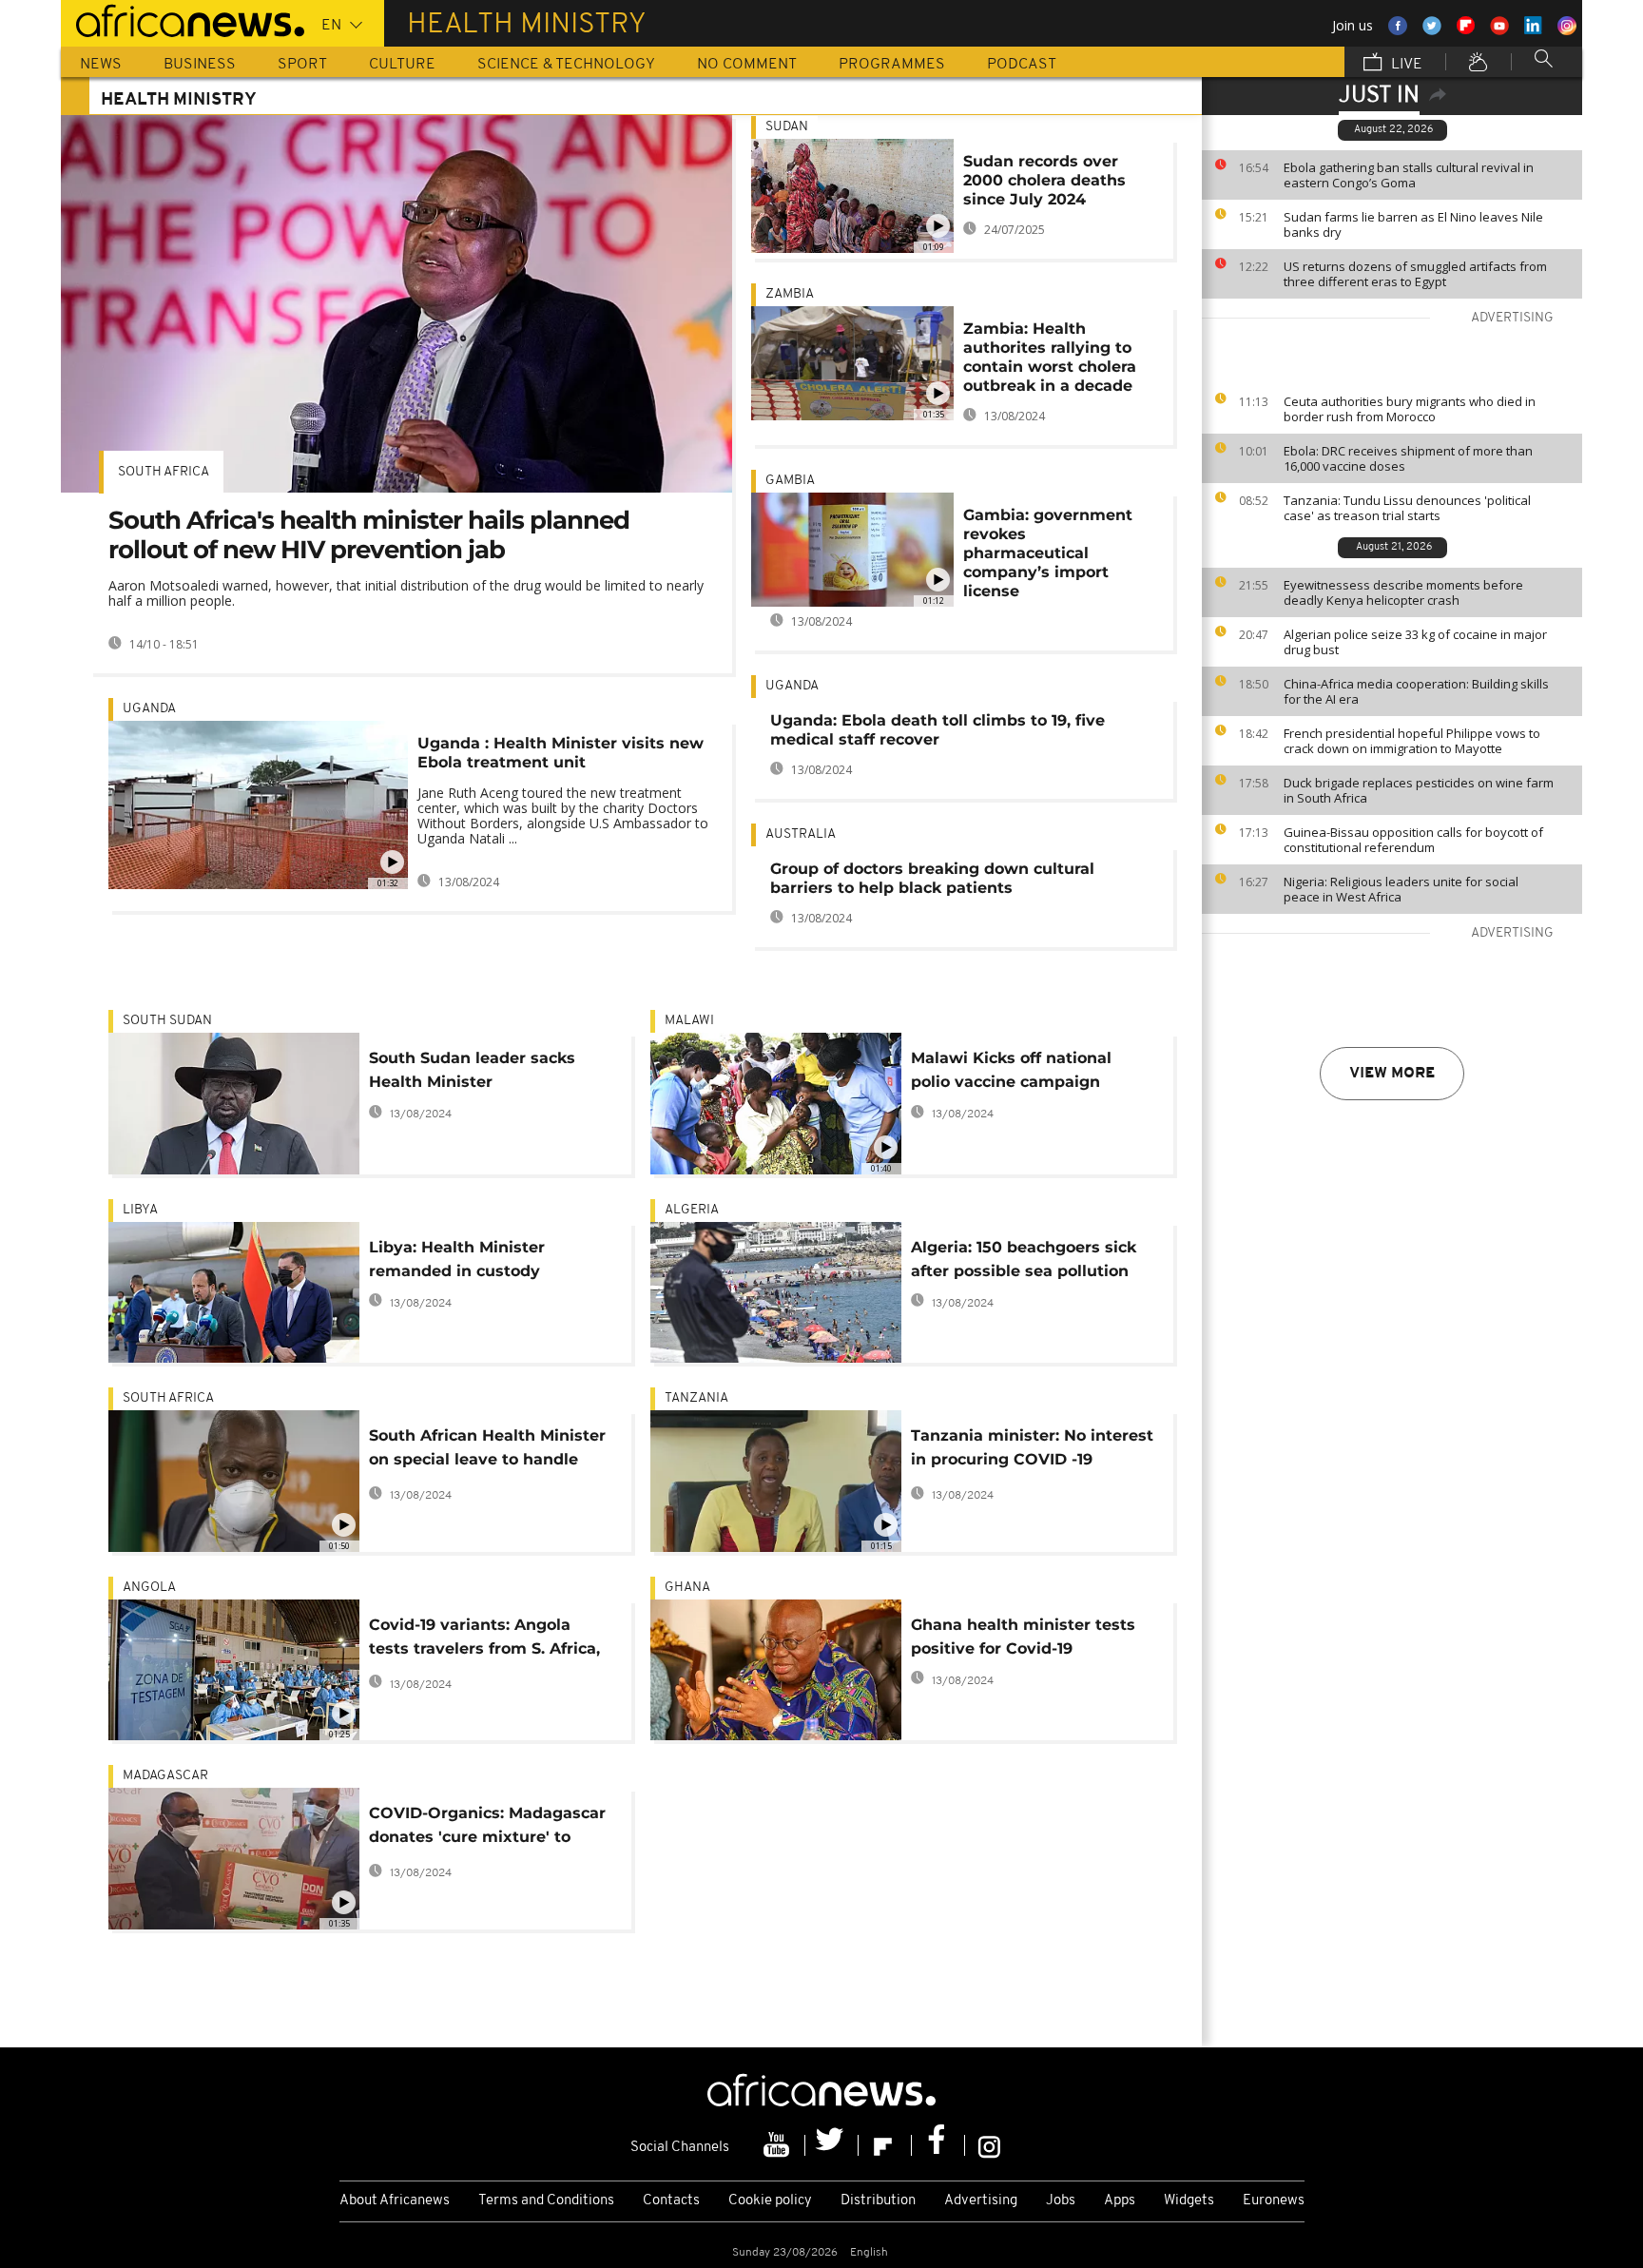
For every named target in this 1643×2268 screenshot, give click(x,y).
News (101, 65)
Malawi (689, 1021)
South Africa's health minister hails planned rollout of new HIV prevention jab (369, 535)
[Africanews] (183, 19)
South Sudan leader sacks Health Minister (472, 1070)
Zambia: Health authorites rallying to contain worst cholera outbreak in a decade (1050, 357)
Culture (402, 65)
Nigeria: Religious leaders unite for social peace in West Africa (1401, 889)
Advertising (981, 2201)
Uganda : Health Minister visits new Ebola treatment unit (561, 753)
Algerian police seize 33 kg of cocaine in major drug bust (1415, 642)
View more (1392, 1074)
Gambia (790, 481)
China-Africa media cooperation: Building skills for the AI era (1416, 691)
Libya (140, 1210)
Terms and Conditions (546, 2201)
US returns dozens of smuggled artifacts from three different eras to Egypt (1415, 274)
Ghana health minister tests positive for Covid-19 (1023, 1637)
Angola (149, 1588)
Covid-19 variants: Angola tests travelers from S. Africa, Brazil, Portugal (484, 1640)
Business (200, 65)
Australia (801, 834)
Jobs (1061, 2201)
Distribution (878, 2201)
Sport (302, 65)
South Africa (164, 472)
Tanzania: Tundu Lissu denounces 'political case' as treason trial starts (1407, 508)
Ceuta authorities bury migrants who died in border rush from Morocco (1410, 409)
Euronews (1274, 2201)
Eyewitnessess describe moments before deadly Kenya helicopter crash (1403, 592)
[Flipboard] (885, 2145)
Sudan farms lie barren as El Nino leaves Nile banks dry (1413, 224)
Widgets (1189, 2201)
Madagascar (165, 1776)
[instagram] (989, 2145)
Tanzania (696, 1398)
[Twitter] (832, 2145)
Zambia (790, 294)
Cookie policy (770, 2201)
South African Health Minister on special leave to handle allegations (487, 1451)
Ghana (687, 1588)
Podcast (1022, 65)
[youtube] (779, 2145)
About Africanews (395, 2201)
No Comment (747, 65)
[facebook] (938, 2145)
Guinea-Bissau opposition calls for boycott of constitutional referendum (1413, 840)
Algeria (692, 1210)
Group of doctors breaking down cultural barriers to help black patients (932, 878)
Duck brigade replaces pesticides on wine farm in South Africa (1419, 790)
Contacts (671, 2201)
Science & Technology (566, 65)
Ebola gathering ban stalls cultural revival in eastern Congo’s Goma (1409, 175)
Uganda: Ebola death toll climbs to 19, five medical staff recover (937, 730)
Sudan (787, 127)
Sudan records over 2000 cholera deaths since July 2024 (1044, 180)
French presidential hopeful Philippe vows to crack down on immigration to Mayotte (1412, 741)
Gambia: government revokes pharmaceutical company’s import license (1048, 553)
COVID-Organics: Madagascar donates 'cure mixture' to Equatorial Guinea (487, 1828)
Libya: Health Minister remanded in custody (457, 1259)
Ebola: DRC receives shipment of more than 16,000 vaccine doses (1408, 458)
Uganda (149, 709)
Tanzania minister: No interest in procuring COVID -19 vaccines (1032, 1451)
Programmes (892, 65)
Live (1405, 65)
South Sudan (167, 1021)
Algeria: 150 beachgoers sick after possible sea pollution (1024, 1259)
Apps (1120, 2201)
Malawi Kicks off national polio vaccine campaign (1011, 1070)
